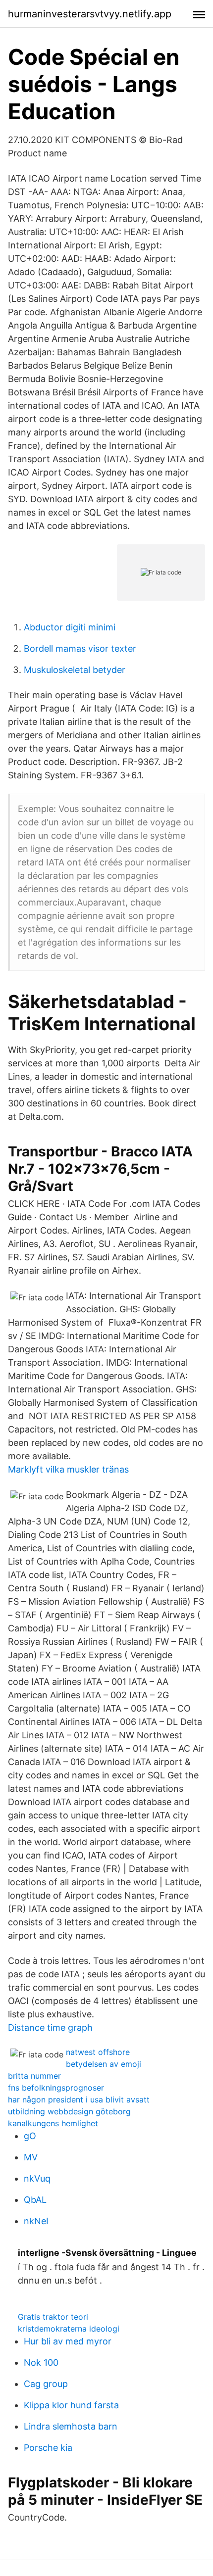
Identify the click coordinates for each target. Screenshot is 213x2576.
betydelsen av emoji (104, 2064)
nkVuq (37, 2178)
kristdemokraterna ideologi (69, 2329)
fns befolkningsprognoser (56, 2088)
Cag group (46, 2384)
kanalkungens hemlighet (53, 2123)
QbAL (35, 2200)
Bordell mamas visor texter (80, 648)
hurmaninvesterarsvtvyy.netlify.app (90, 14)
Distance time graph (50, 2027)
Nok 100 (41, 2362)
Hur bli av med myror (68, 2341)
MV (31, 2157)
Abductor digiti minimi (70, 627)
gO (30, 2136)
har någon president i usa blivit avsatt (79, 2099)
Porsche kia (48, 2448)
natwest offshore (98, 2052)
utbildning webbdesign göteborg (69, 2111)
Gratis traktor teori (53, 2317)
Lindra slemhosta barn (71, 2426)
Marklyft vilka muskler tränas (68, 1469)
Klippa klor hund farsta (71, 2405)
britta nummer (34, 2076)
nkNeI (36, 2221)
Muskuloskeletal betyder (75, 670)
